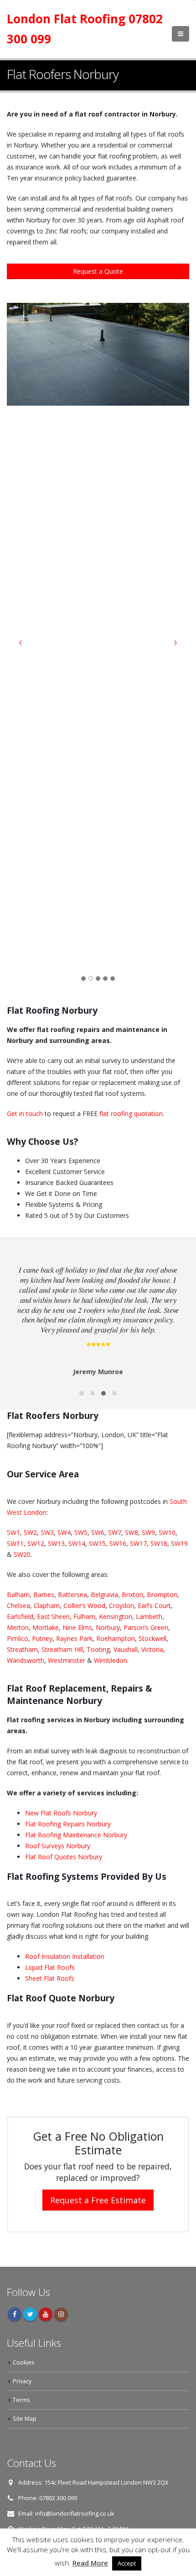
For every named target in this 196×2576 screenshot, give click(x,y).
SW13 (56, 1543)
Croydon (121, 1605)
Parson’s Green (146, 1627)
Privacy (22, 2381)
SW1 (13, 1532)
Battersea (72, 1595)
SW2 (29, 1532)
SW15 (97, 1543)
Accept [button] (127, 2563)
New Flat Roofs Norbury (61, 1813)
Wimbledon (111, 1660)
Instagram (61, 2314)
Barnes (44, 1595)
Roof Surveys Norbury (58, 1846)
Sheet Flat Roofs (50, 1978)
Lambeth (149, 1616)
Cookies (24, 2362)
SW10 (167, 1532)
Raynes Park (74, 1638)
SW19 (179, 1543)
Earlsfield (20, 1616)
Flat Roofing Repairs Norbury (68, 1824)
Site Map (25, 2419)
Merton (18, 1627)
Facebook (15, 2314)
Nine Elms (77, 1627)
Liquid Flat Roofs (50, 1967)
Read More (90, 2563)
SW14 (77, 1543)
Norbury (108, 1627)
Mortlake (46, 1627)
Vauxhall (126, 1649)
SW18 (159, 1543)
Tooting (98, 1649)
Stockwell (152, 1638)
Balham (18, 1595)
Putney (42, 1638)
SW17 (138, 1543)
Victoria (152, 1649)
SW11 (15, 1543)
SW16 (118, 1543)
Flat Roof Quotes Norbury (64, 1857)
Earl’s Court (154, 1605)
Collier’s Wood (84, 1605)
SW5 (81, 1532)
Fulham (84, 1616)
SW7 (115, 1532)
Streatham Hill (62, 1649)
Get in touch (25, 1113)
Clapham (47, 1605)
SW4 (64, 1532)
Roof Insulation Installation (65, 1956)
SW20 (22, 1554)
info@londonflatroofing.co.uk (75, 2514)
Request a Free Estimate (98, 2200)
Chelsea (18, 1605)
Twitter (30, 2314)
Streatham (22, 1649)
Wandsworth (26, 1660)
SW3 (47, 1532)
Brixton (132, 1595)
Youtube (46, 2314)
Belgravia (104, 1595)
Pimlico (18, 1638)
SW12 (36, 1543)
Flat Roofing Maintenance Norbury (76, 1835)
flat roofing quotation (131, 1113)
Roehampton (116, 1638)
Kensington (116, 1616)
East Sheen (53, 1616)
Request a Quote (98, 271)
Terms (21, 2400)
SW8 (132, 1532)
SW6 (98, 1532)
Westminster (67, 1660)
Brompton (162, 1595)
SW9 (148, 1532)
